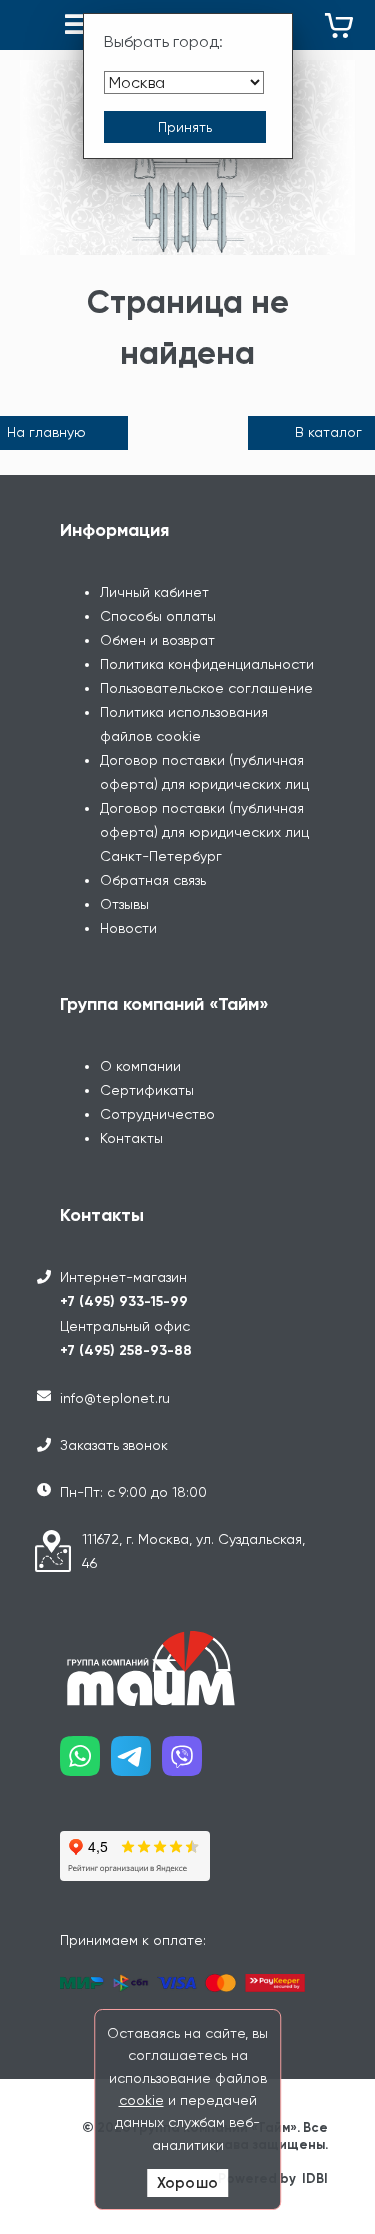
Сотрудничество (157, 1114)
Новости (128, 928)
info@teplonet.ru (115, 1398)
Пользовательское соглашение (206, 688)
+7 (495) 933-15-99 (124, 1301)
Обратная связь (153, 880)
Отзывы (124, 904)
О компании (140, 1066)
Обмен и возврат (157, 640)
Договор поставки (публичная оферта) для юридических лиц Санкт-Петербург (204, 832)
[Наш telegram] (136, 1763)
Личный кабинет (154, 592)
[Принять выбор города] (185, 127)
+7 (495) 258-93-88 (126, 1350)
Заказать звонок (114, 1445)
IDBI (315, 2178)
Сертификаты (147, 1090)
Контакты (131, 1138)
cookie (141, 2100)
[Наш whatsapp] (85, 1763)
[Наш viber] (187, 1763)
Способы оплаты (158, 616)
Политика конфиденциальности (207, 664)
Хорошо (187, 2183)
